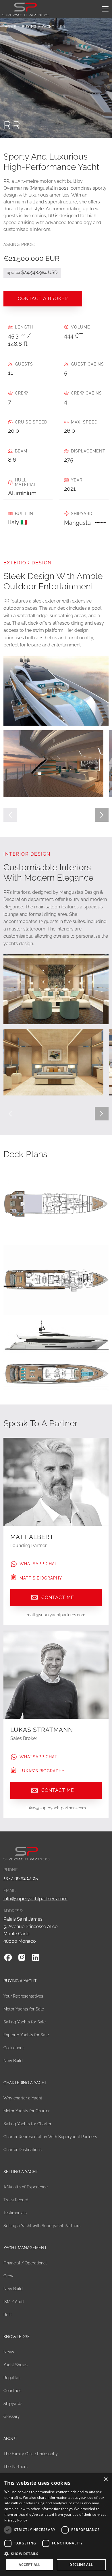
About (10, 2439)
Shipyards (13, 2404)
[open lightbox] (54, 764)
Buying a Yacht (20, 1981)
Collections (14, 2048)
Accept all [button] (29, 2565)
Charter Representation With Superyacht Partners (50, 2137)
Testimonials (15, 2213)
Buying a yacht (38, 27)
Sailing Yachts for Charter (27, 2124)
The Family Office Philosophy (31, 2454)
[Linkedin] (36, 1957)
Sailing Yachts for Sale (25, 2022)
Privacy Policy (16, 2520)
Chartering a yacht (25, 2083)
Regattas (12, 2378)
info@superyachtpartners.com (35, 1899)
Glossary (12, 2416)
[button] (104, 9)
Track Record (16, 2200)
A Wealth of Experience (26, 2187)
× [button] (106, 2479)
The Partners (16, 2467)
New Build (13, 2061)
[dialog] (56, 2525)
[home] (25, 9)
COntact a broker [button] (43, 299)
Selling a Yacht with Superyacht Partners (42, 2226)
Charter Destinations (23, 2150)
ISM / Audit (14, 2302)
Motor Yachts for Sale (24, 2009)
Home (10, 27)
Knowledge (17, 2337)
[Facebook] (8, 1957)
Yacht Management (25, 2248)
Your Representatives (23, 1996)
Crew (8, 2276)
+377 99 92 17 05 (21, 1878)
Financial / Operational (25, 2263)
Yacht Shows (16, 2365)
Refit (8, 2315)
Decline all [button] (81, 2565)
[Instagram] (22, 1957)
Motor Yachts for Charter (27, 2111)
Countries (12, 2391)
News (9, 2352)
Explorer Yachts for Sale (26, 2035)
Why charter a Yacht (23, 2098)
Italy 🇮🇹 (18, 522)
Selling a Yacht (21, 2172)
